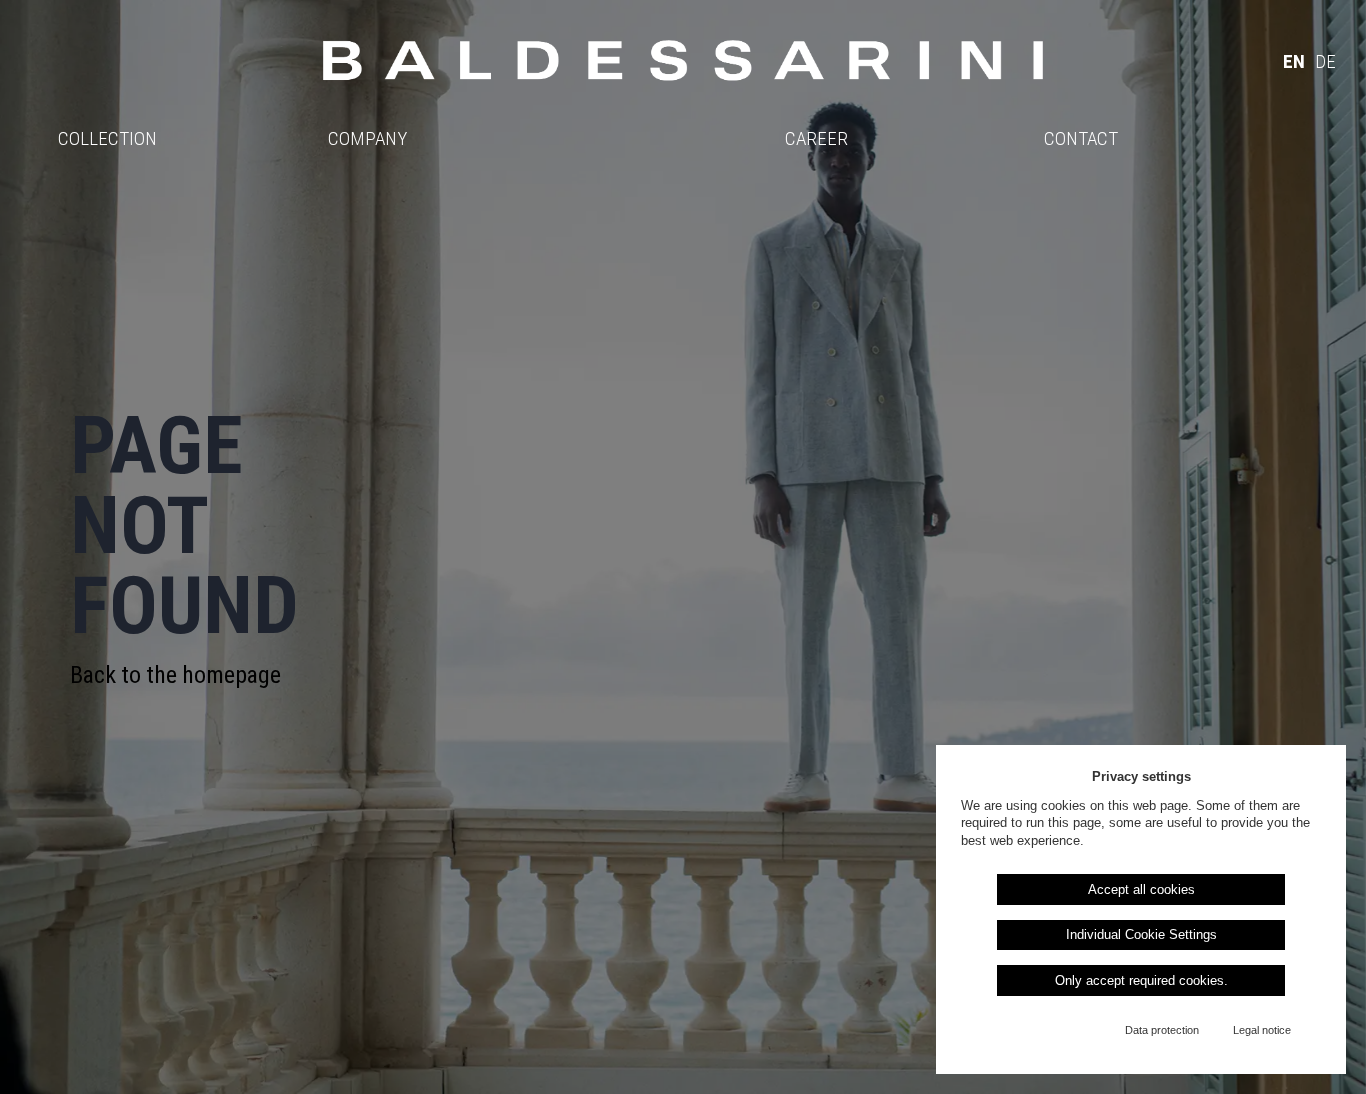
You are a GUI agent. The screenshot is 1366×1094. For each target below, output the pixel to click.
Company (367, 138)
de (1325, 61)
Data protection (1162, 1030)
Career (816, 138)
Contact (1081, 138)
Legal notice (1262, 1030)
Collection (107, 138)
